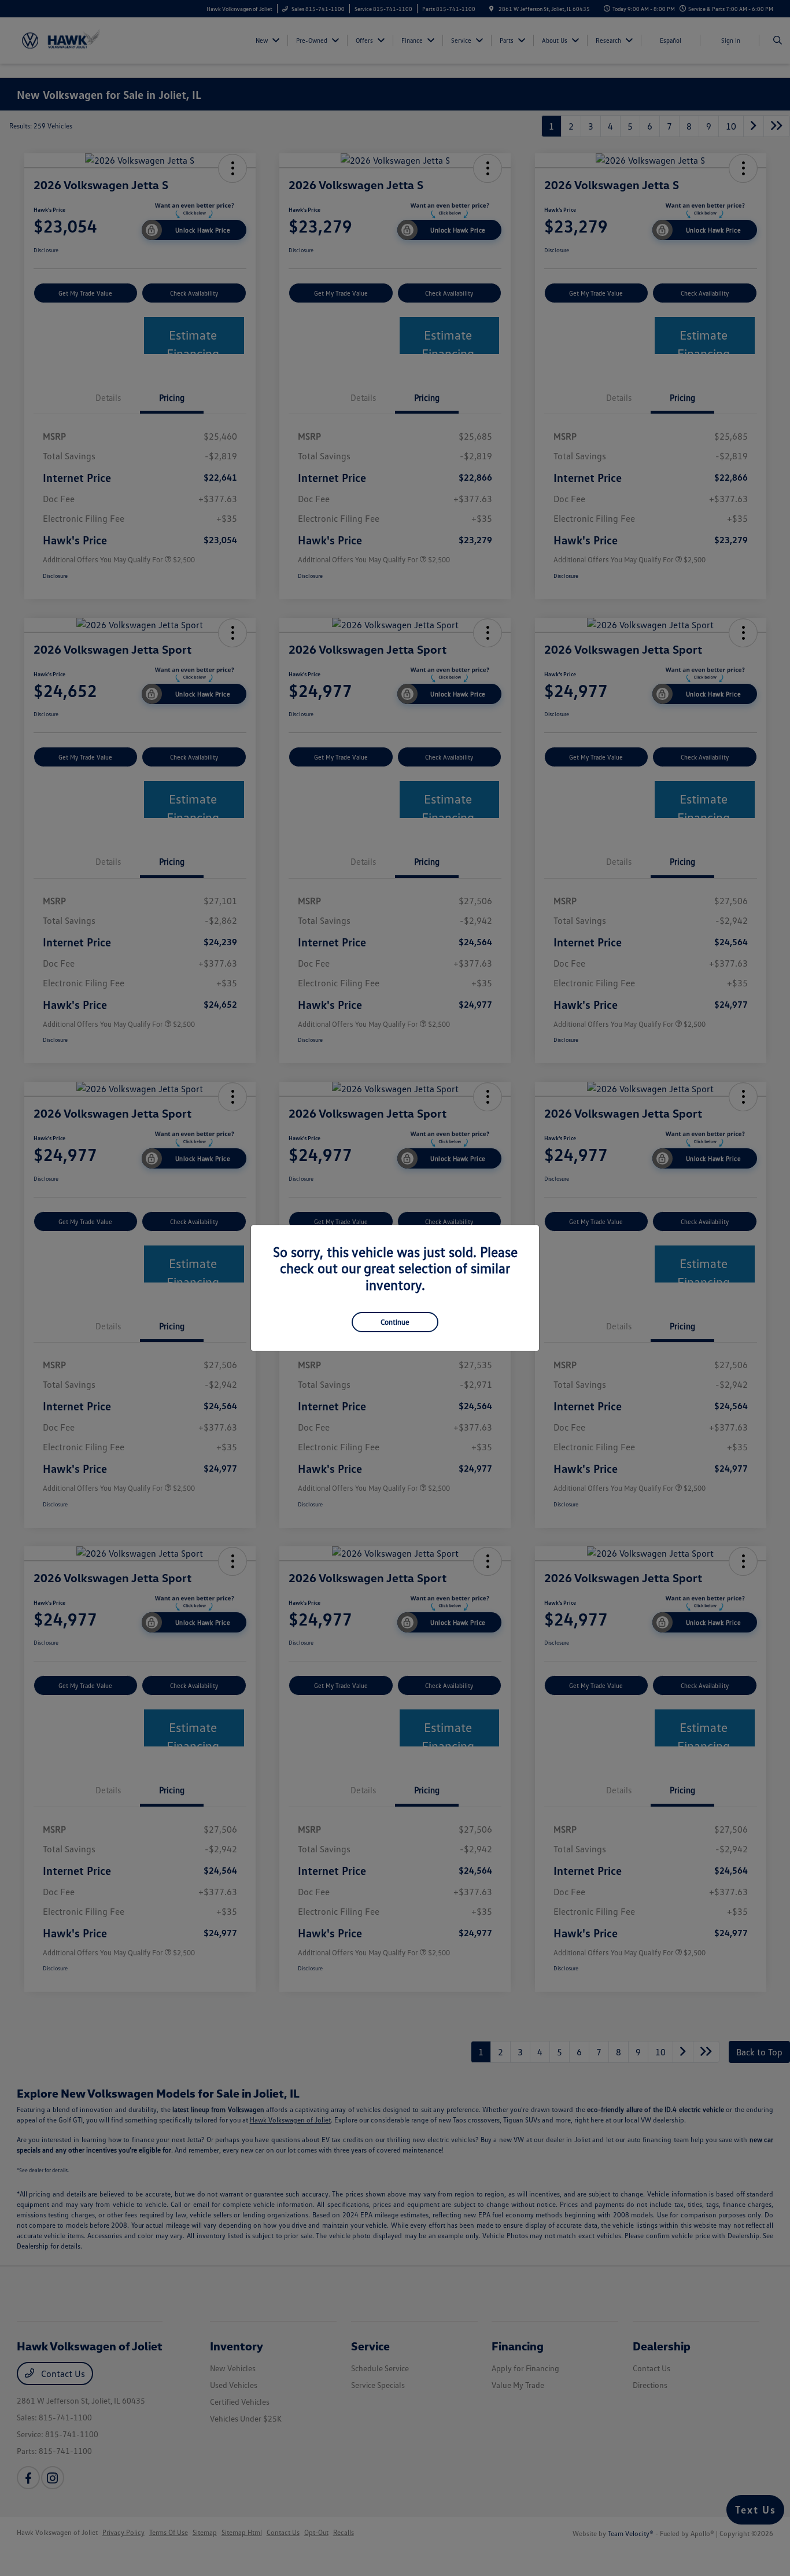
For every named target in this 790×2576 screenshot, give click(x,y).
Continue (395, 1322)
